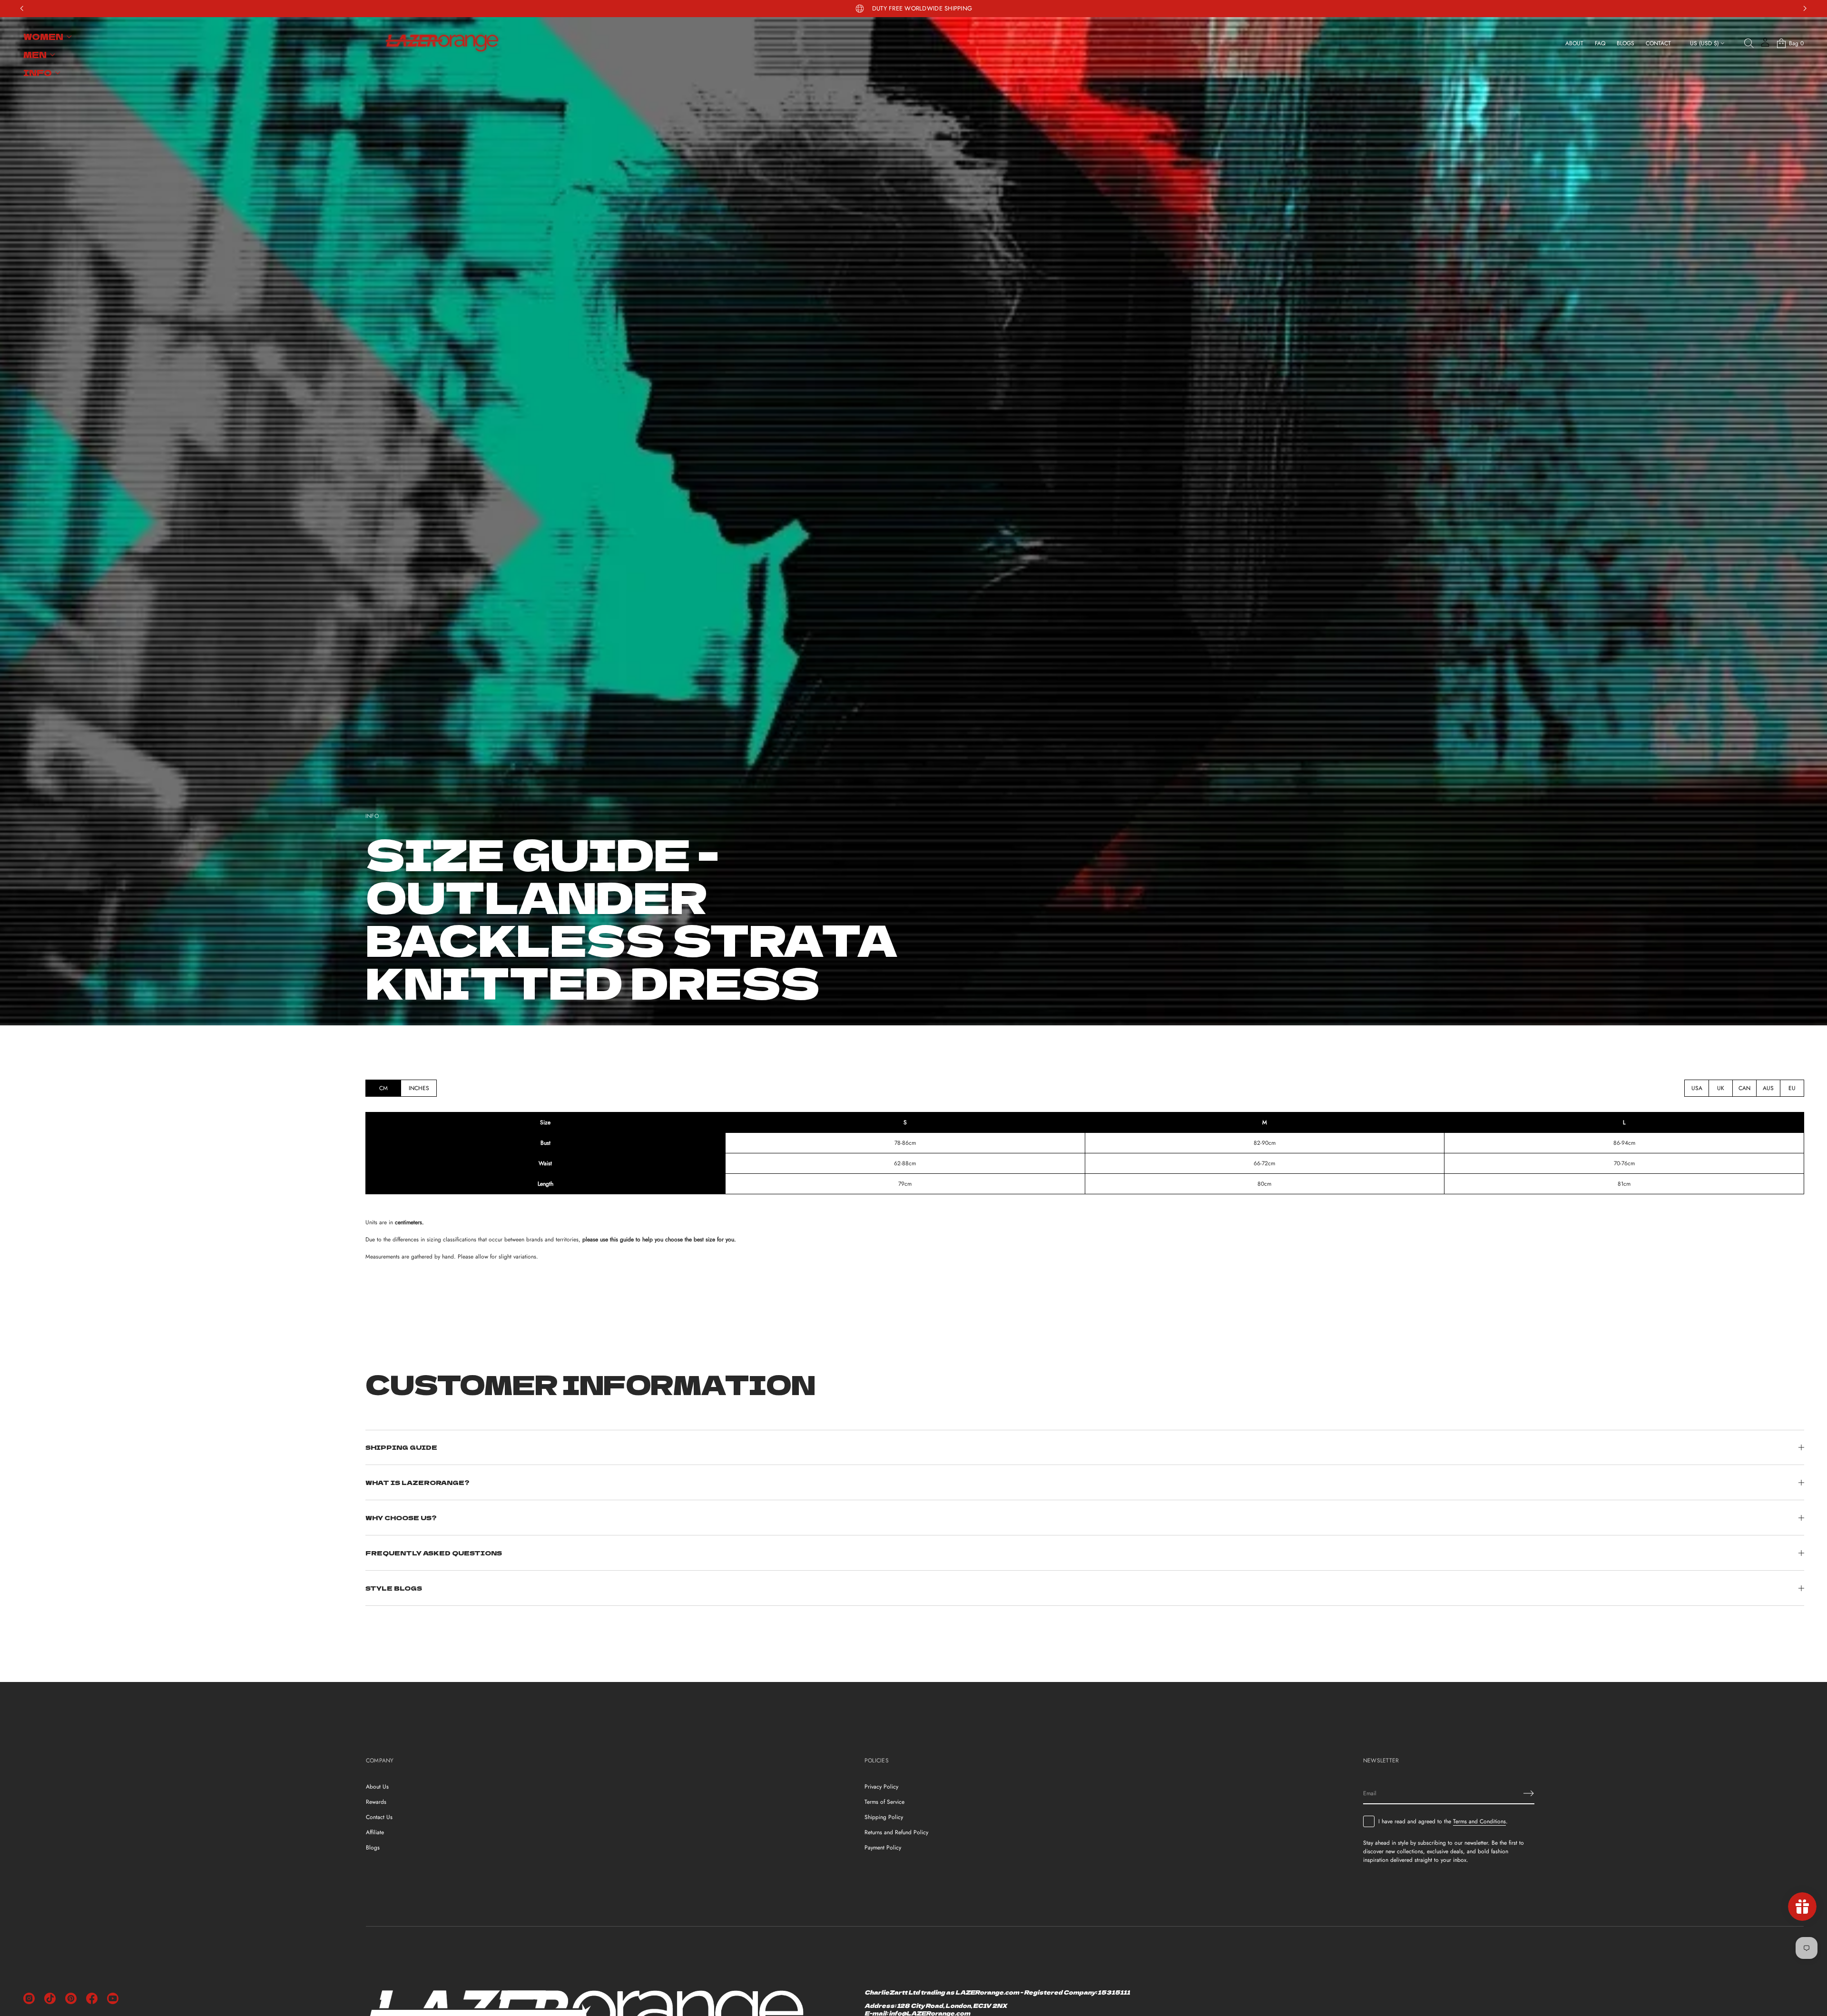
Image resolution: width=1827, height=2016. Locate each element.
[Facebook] (92, 1998)
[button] (1749, 43)
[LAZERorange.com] (442, 43)
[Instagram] (29, 1998)
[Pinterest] (71, 1998)
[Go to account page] (1765, 45)
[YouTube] (113, 1998)
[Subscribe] (1529, 1793)
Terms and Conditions (1479, 1821)
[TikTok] (50, 1998)
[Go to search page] (1749, 43)
